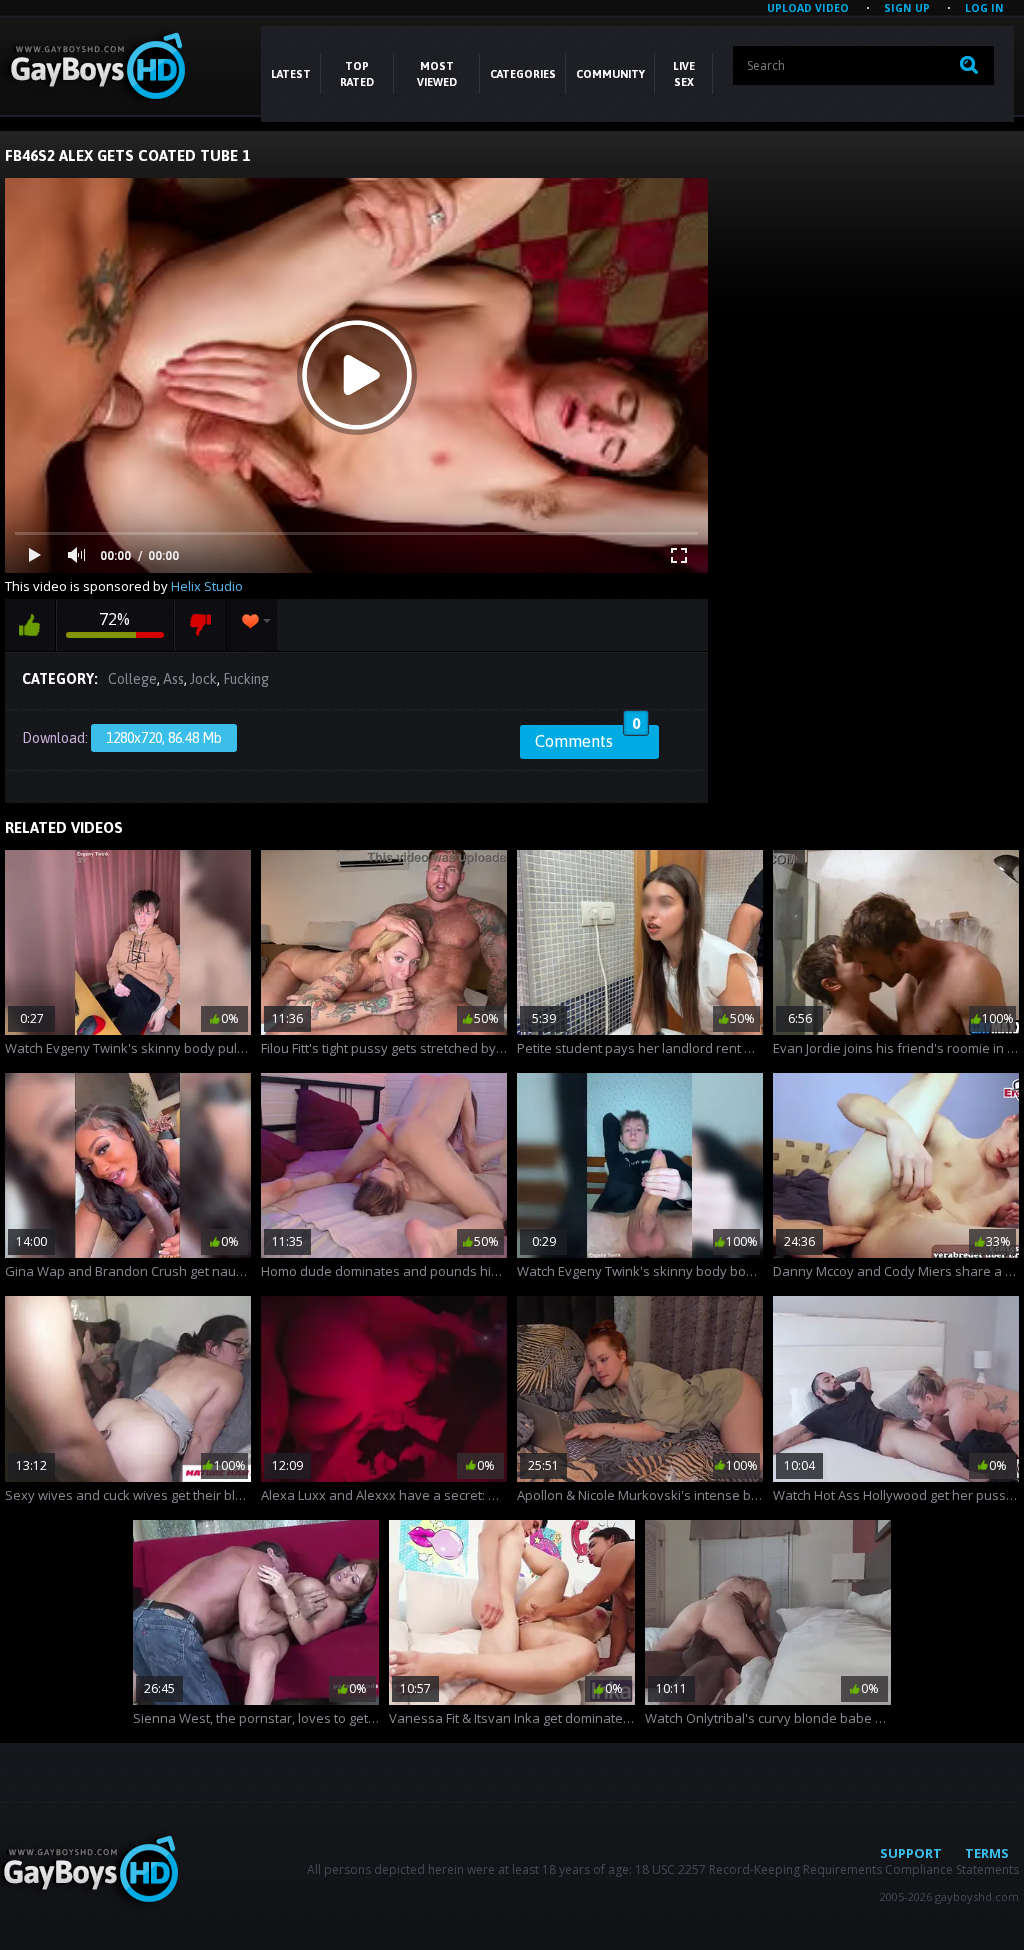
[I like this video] (30, 625)
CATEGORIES (523, 74)
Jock (203, 679)
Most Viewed (437, 74)
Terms (987, 1853)
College (132, 679)
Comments (587, 738)
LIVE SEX (684, 74)
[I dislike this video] (200, 625)
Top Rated (357, 74)
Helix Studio (207, 586)
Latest (291, 74)
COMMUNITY (610, 74)
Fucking (246, 679)
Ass (173, 679)
